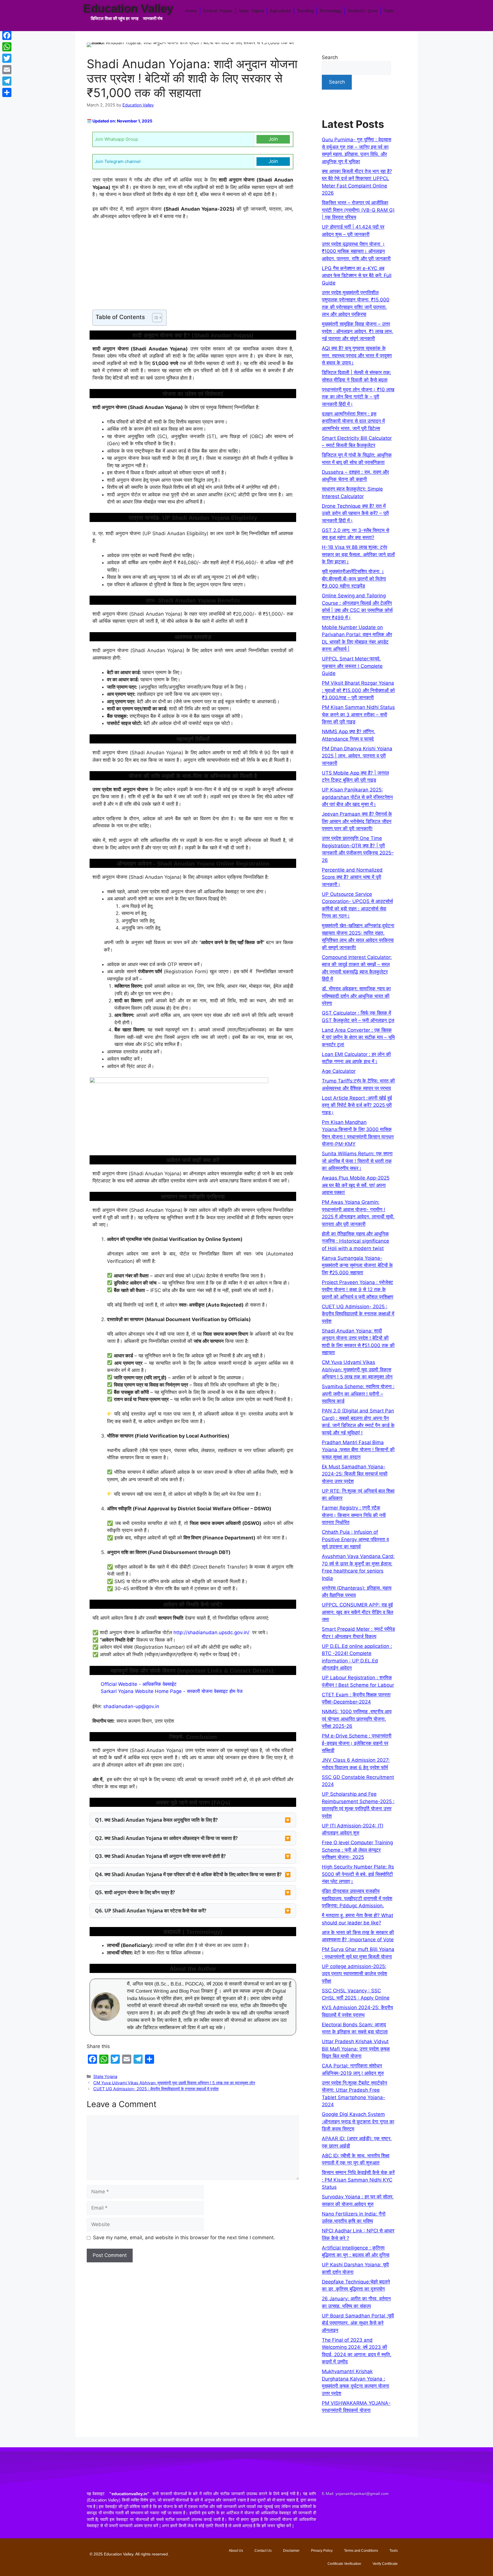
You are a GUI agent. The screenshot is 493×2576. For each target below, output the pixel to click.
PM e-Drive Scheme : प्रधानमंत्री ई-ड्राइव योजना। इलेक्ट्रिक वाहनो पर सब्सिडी (357, 1743)
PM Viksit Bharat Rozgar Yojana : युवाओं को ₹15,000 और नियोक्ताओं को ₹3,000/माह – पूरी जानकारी (358, 690)
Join (273, 139)
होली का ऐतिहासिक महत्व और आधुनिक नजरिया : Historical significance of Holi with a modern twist (355, 1241)
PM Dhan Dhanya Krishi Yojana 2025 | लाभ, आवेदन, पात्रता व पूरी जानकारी (357, 756)
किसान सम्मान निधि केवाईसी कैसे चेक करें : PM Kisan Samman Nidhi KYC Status (358, 2180)
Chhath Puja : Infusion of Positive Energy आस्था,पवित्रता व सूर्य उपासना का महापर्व (355, 1539)
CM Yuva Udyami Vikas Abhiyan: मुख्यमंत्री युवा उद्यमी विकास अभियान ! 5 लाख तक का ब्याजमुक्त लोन (174, 2083)
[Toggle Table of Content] (154, 318)
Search (330, 57)
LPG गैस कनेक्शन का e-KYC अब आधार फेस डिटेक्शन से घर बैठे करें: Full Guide (357, 276)
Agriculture (280, 11)
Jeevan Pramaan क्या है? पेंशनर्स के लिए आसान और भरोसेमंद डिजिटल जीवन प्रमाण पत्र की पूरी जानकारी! (357, 821)
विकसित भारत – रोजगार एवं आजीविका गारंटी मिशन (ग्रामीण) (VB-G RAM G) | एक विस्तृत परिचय (358, 210)
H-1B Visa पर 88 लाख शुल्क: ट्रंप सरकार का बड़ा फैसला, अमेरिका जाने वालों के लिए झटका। (358, 554)
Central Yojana (218, 11)
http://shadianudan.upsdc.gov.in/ (211, 1632)
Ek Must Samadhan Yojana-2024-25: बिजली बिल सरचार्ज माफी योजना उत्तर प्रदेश (355, 1474)
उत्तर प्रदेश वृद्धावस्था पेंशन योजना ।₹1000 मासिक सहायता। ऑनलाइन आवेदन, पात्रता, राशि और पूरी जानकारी (356, 251)
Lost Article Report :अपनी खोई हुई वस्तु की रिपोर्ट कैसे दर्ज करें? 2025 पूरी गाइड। (357, 1105)
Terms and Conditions (361, 2551)
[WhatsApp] (7, 47)
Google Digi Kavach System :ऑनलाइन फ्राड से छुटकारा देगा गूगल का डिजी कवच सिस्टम (358, 2122)
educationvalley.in (129, 2494)
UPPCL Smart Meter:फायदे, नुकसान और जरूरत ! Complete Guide (352, 666)
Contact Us (263, 2551)
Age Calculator (339, 1071)
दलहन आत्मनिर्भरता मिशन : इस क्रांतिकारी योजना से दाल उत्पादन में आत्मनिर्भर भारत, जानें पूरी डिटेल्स (353, 421)
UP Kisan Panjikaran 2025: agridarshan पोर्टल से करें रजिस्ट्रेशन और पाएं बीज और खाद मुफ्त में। (357, 797)
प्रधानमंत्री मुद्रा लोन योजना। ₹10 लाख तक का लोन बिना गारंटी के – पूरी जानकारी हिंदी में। (358, 397)
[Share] (7, 92)
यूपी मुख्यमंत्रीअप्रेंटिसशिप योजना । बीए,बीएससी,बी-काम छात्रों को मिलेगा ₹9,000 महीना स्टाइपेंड (354, 579)
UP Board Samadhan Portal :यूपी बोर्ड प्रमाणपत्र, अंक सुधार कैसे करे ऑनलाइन (358, 2323)
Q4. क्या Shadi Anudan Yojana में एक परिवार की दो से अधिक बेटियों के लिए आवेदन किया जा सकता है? (188, 1874)
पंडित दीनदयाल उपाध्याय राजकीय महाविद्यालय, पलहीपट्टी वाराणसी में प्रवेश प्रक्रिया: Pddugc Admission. (357, 1898)
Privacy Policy (322, 2551)
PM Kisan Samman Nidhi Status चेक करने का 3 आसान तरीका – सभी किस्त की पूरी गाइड (358, 714)
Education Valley (128, 9)
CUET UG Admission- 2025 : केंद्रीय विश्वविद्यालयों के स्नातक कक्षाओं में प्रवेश (156, 2089)
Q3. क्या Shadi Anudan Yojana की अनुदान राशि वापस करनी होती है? (160, 1856)
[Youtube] (363, 2510)
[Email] (7, 70)
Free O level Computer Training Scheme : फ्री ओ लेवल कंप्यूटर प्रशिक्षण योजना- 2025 (357, 1850)
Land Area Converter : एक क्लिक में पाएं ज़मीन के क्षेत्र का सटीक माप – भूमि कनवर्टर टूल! (358, 1037)
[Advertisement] (193, 267)
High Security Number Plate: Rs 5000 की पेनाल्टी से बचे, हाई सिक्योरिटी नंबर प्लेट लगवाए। (358, 1874)
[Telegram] (7, 81)
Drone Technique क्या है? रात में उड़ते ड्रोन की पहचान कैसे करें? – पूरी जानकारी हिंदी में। (355, 513)
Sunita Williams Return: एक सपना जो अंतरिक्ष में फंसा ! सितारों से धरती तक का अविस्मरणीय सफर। (357, 1161)
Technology (331, 11)
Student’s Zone (363, 11)
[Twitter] (7, 58)
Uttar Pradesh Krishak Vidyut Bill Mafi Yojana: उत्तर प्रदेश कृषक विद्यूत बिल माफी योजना (356, 2049)
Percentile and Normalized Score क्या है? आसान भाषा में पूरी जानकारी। (352, 877)
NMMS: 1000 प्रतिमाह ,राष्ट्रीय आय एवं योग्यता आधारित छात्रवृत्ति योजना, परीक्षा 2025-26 (357, 1719)
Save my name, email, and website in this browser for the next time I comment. (184, 2238)
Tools (389, 11)
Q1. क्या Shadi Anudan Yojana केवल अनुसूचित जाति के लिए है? (156, 1820)
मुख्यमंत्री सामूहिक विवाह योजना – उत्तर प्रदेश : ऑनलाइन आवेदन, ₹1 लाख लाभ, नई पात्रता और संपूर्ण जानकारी (357, 331)
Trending (305, 11)
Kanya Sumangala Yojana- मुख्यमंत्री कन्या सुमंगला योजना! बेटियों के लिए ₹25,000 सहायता (357, 1265)
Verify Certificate (385, 2564)
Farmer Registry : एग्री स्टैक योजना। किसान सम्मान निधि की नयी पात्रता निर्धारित (354, 1515)
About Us (236, 2551)
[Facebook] (329, 2510)
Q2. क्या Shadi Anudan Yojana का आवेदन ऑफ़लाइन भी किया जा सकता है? (166, 1838)
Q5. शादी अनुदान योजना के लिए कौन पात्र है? (135, 1892)
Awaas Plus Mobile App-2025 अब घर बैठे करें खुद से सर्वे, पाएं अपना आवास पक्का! (356, 1185)
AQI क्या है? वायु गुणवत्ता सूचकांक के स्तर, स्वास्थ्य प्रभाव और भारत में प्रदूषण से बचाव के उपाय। (357, 355)
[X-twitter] (346, 2510)
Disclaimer (291, 2551)
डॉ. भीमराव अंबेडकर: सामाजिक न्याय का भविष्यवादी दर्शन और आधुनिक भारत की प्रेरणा (356, 996)
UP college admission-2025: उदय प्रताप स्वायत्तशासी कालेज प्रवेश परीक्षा (354, 1974)
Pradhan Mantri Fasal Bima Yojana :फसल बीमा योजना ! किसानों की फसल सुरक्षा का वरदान (358, 1450)
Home (191, 11)
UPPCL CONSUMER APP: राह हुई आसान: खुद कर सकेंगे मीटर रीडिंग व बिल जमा (357, 1612)
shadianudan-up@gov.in (131, 1706)
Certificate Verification (344, 2564)
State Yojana (251, 11)
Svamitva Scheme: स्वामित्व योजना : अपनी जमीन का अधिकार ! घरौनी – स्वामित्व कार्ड (358, 1394)
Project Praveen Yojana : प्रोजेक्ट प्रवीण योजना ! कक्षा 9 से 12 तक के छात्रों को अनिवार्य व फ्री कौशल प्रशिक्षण (357, 1290)
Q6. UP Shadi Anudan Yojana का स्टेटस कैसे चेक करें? (151, 1911)
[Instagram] (380, 2510)
